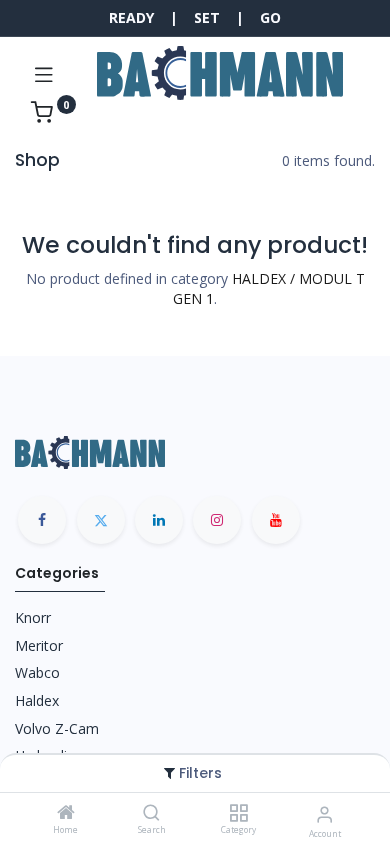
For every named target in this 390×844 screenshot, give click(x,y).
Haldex (37, 700)
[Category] (238, 813)
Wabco (37, 672)
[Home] (66, 813)
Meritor (39, 645)
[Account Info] (324, 813)
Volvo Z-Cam (57, 728)
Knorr (33, 617)
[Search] (151, 813)
